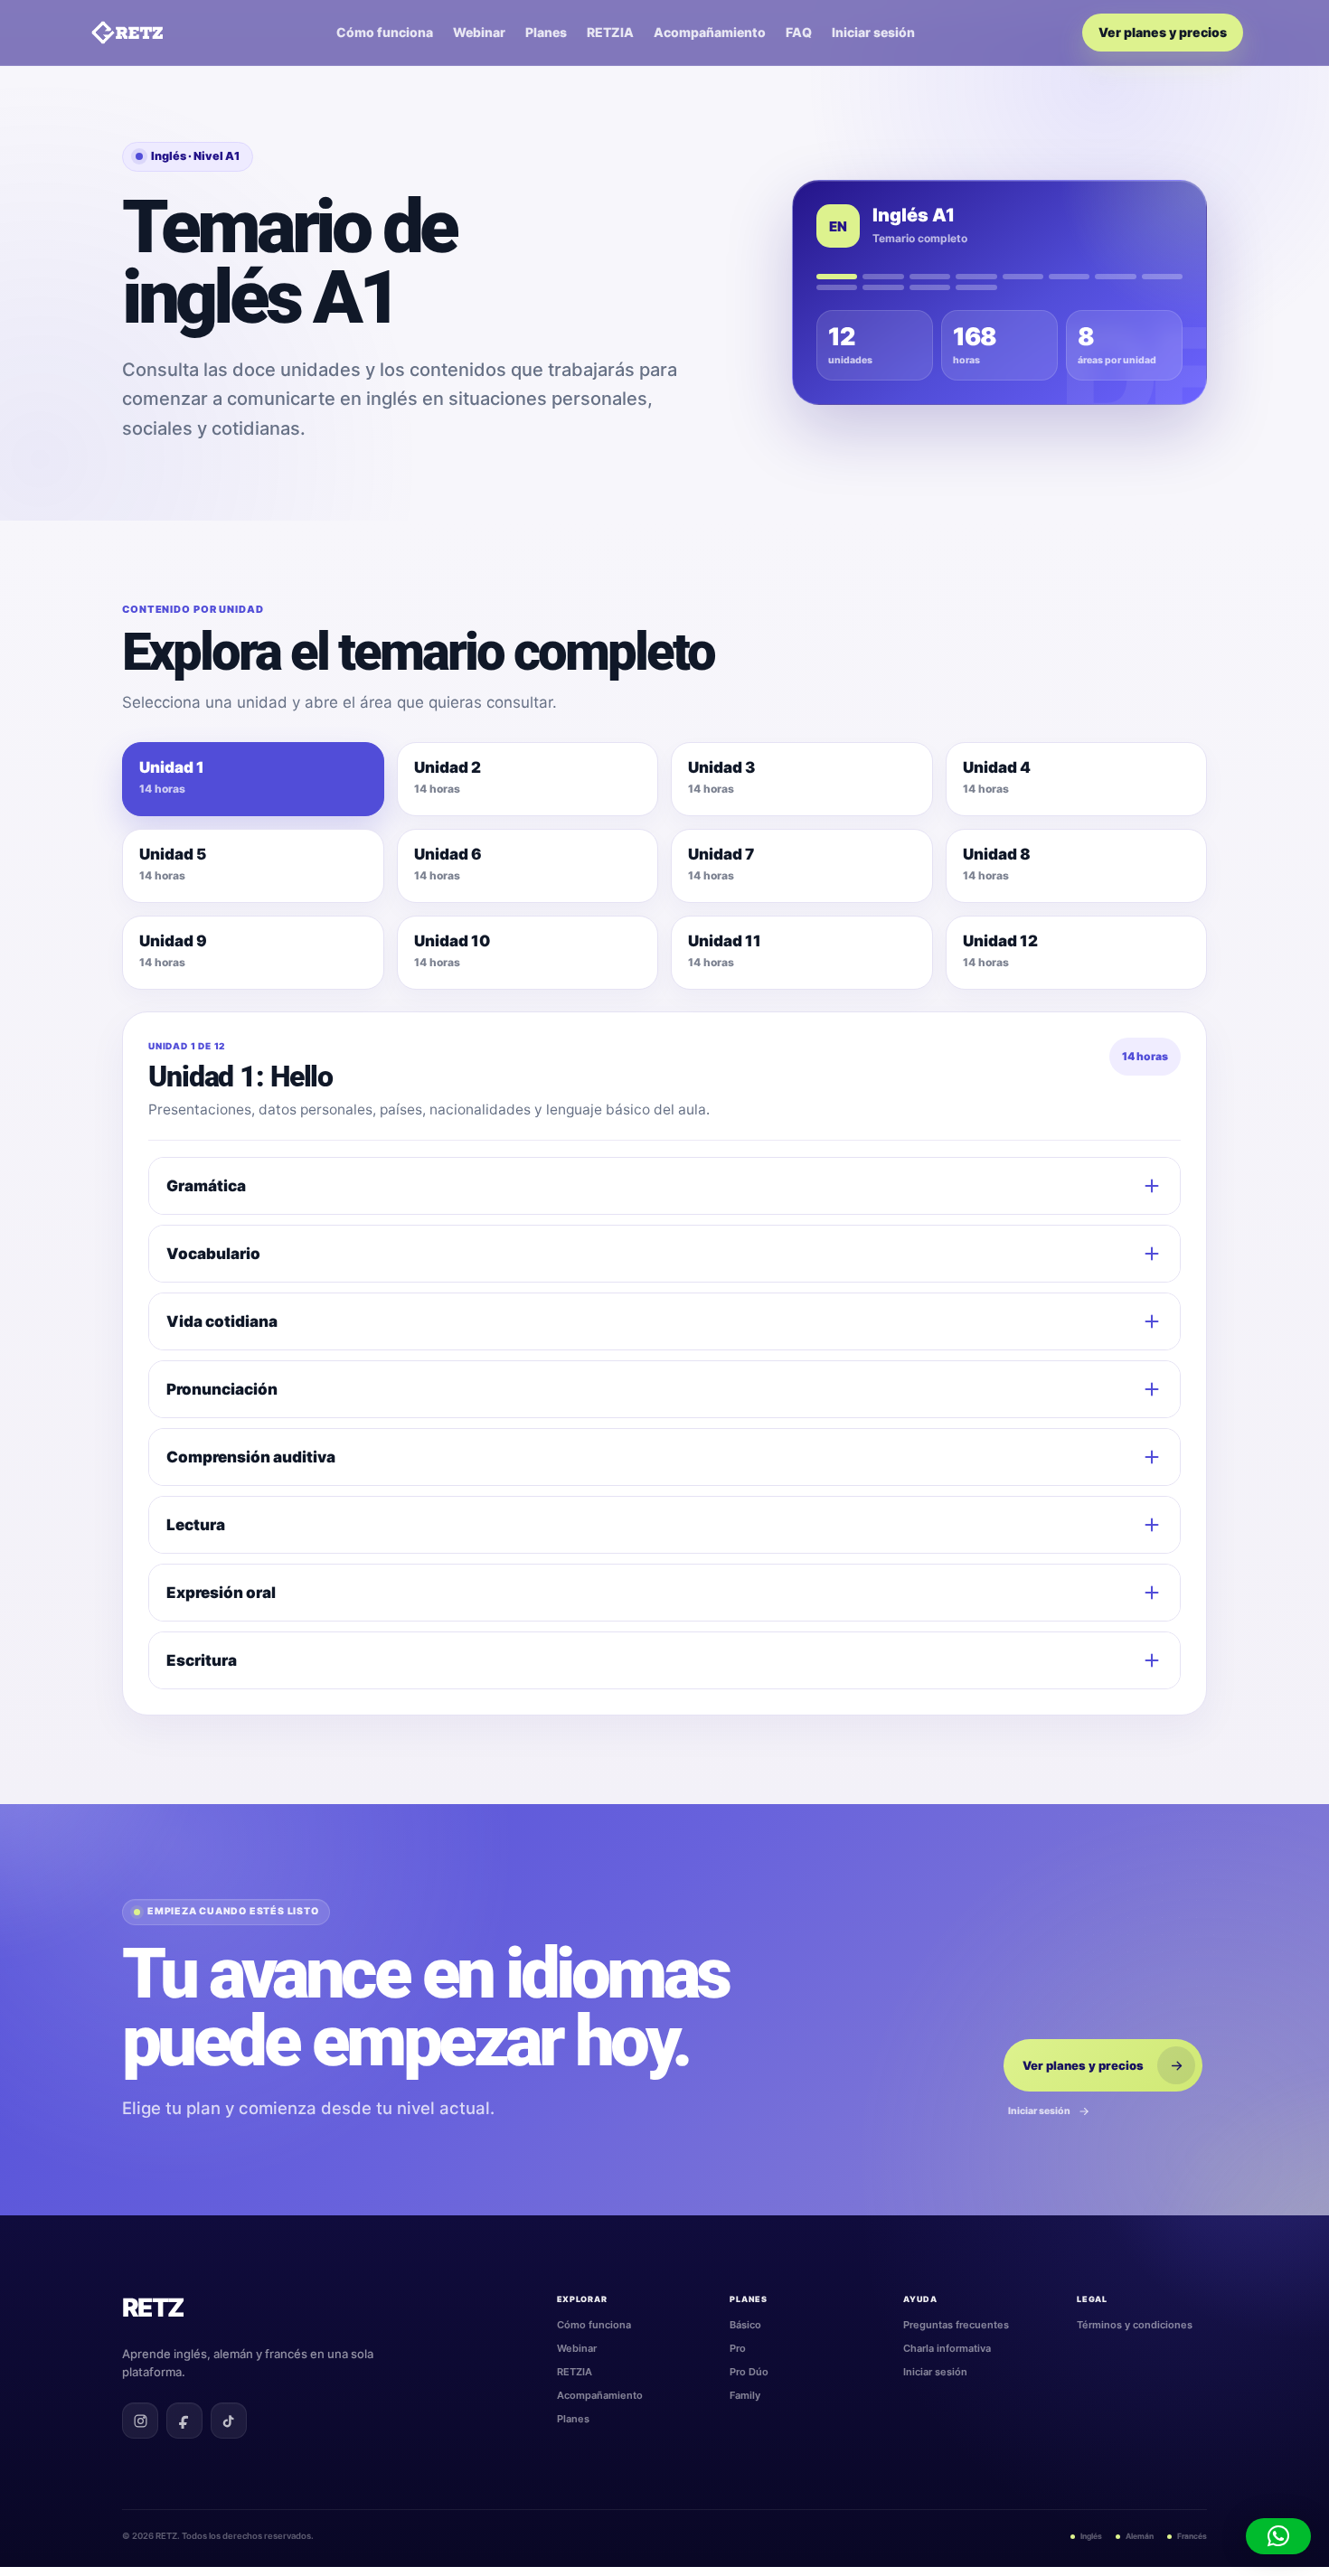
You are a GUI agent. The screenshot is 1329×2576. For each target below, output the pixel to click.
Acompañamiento (710, 33)
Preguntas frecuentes (956, 2325)
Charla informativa (947, 2348)
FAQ (799, 33)
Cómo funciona (385, 33)
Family (745, 2395)
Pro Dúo (749, 2372)
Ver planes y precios (1163, 32)
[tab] (253, 779)
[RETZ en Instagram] (140, 2421)
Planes (546, 33)
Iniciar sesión (873, 33)
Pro (738, 2348)
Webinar (479, 33)
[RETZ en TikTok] (229, 2421)
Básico (745, 2325)
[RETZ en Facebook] (184, 2421)
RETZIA (610, 33)
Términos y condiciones (1135, 2325)
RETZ (153, 2308)
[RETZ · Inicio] (127, 33)
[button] (1278, 2536)
